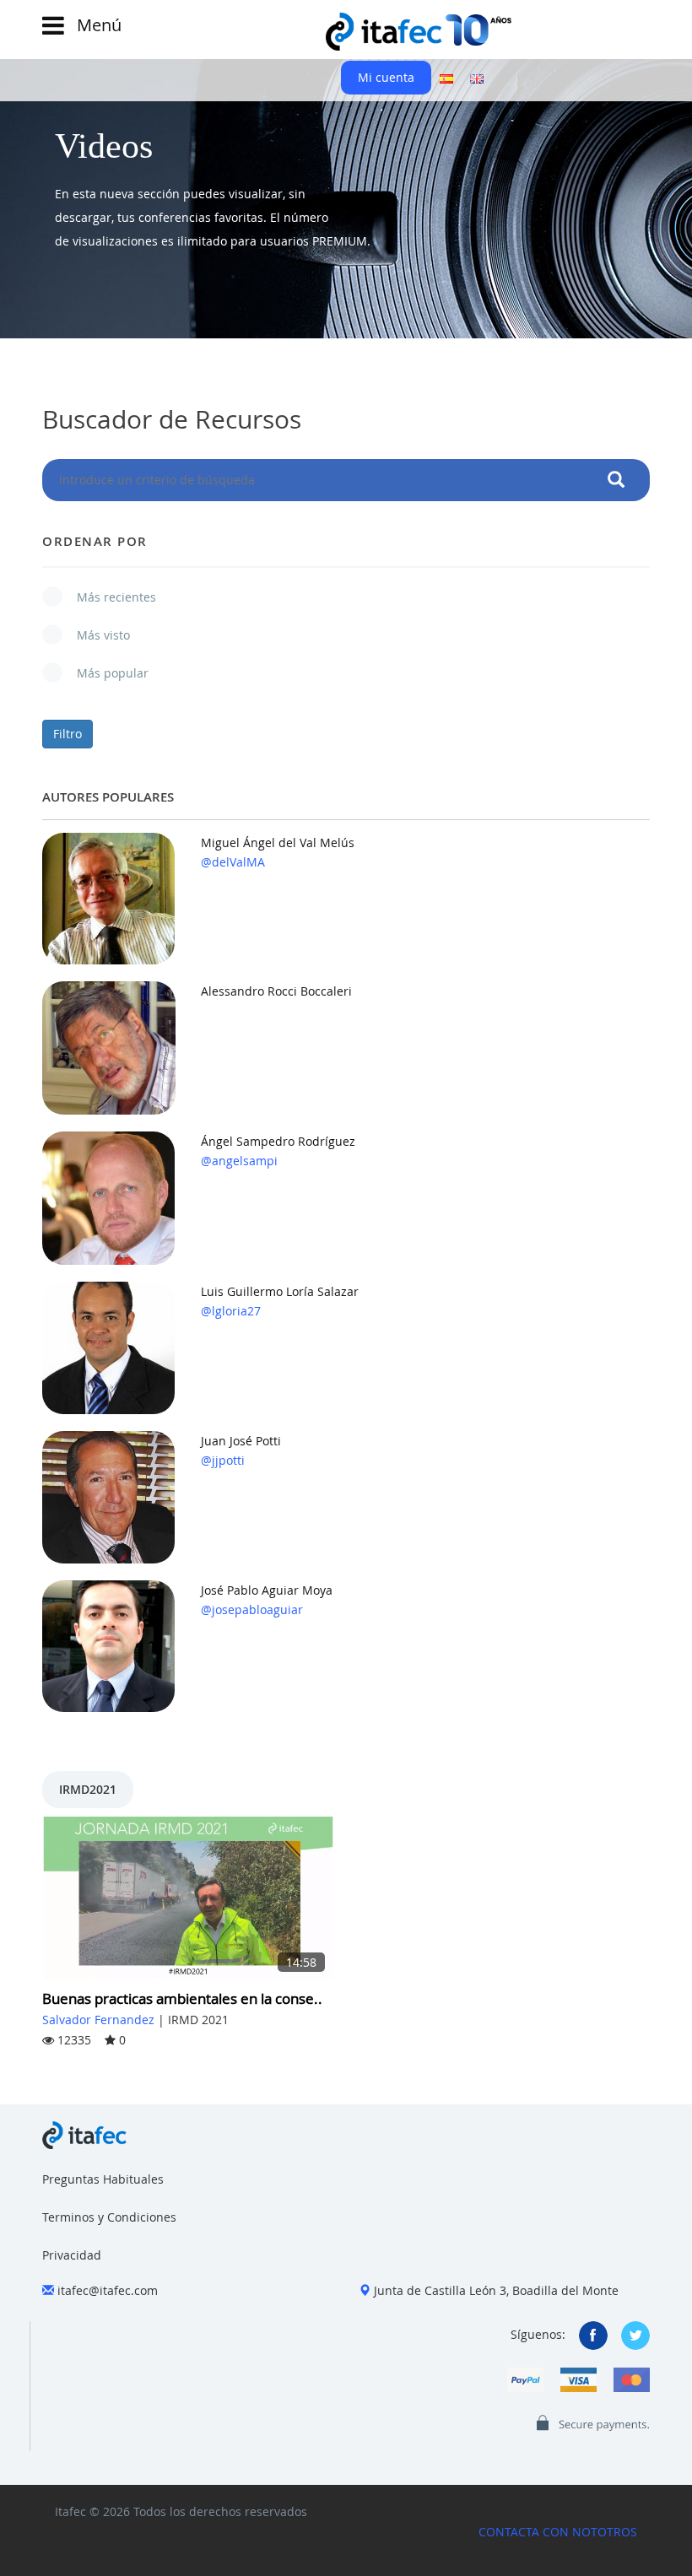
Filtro (68, 734)
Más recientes (108, 597)
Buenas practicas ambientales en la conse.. (182, 1998)
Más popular (104, 673)
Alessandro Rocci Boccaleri (276, 991)
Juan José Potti (241, 1441)
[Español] (446, 78)
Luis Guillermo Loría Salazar (280, 1291)
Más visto (95, 635)
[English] (477, 78)
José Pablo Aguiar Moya (267, 1590)
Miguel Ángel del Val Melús (278, 842)
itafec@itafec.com (108, 2290)
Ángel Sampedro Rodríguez (278, 1141)
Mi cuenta (386, 77)
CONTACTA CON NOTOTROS (558, 2532)
